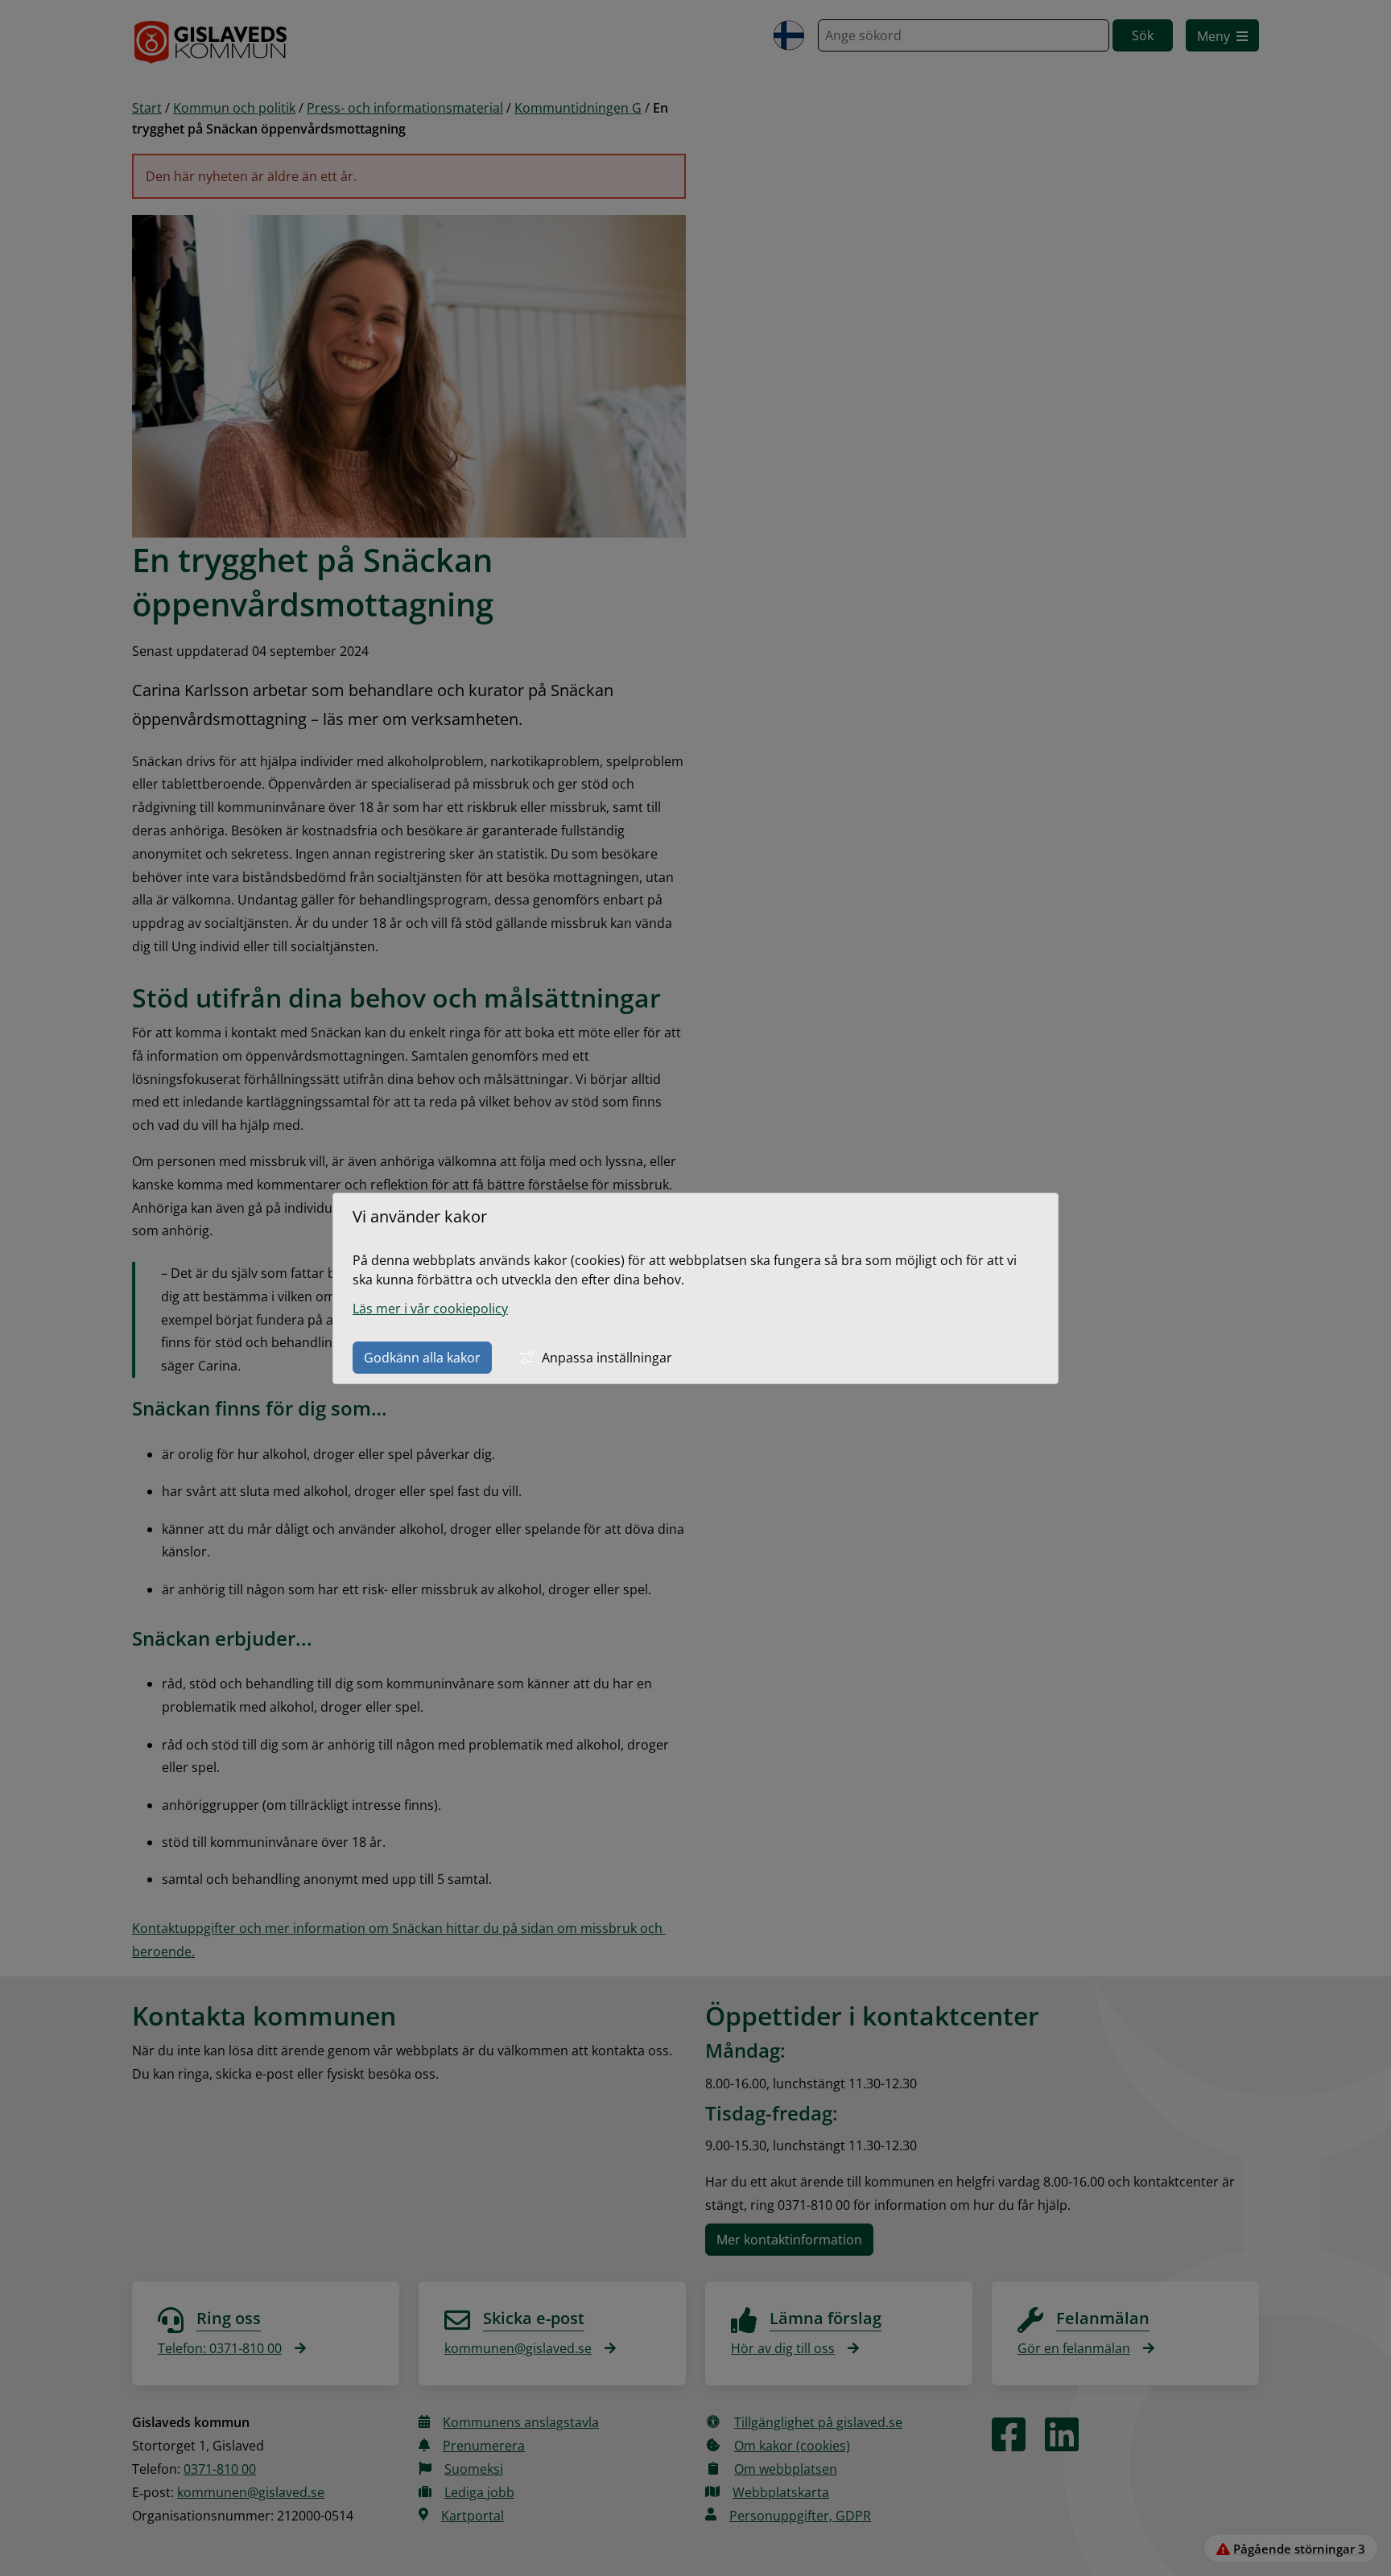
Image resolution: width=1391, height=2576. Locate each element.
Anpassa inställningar (607, 1358)
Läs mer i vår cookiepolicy (430, 1309)
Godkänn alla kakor (422, 1358)
